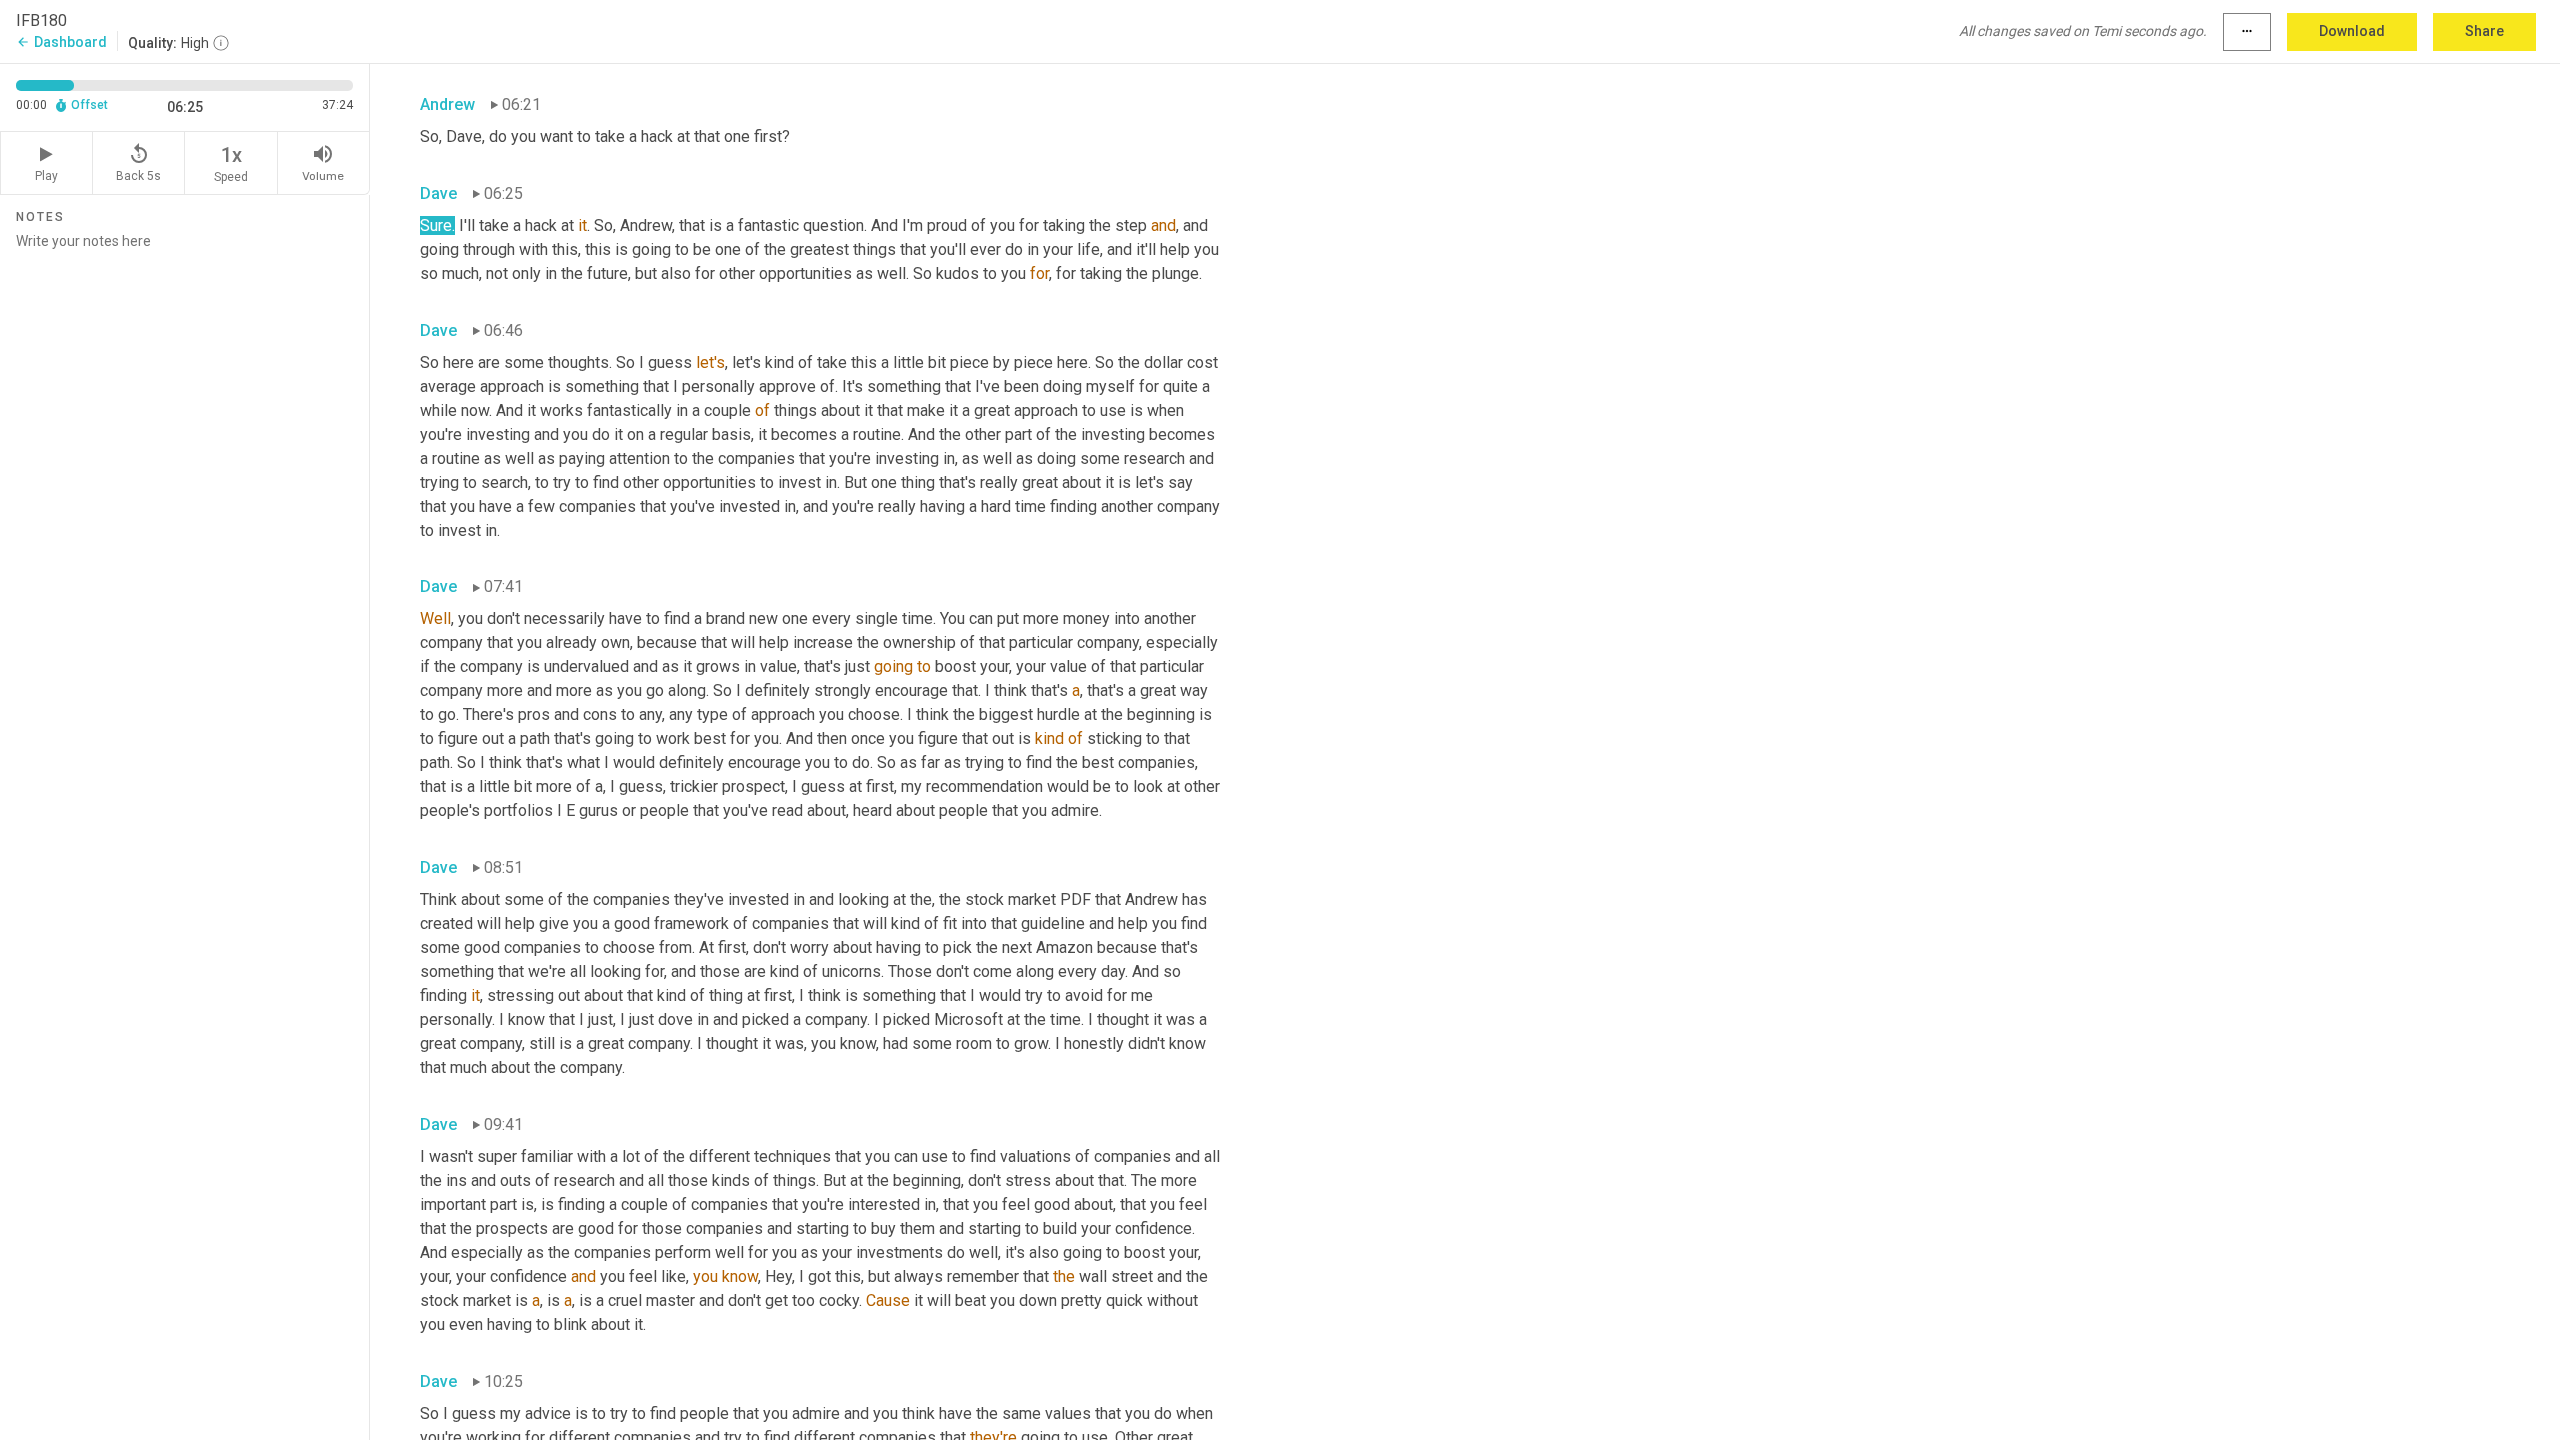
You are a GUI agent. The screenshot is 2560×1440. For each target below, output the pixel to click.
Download (2352, 31)
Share (2484, 31)
